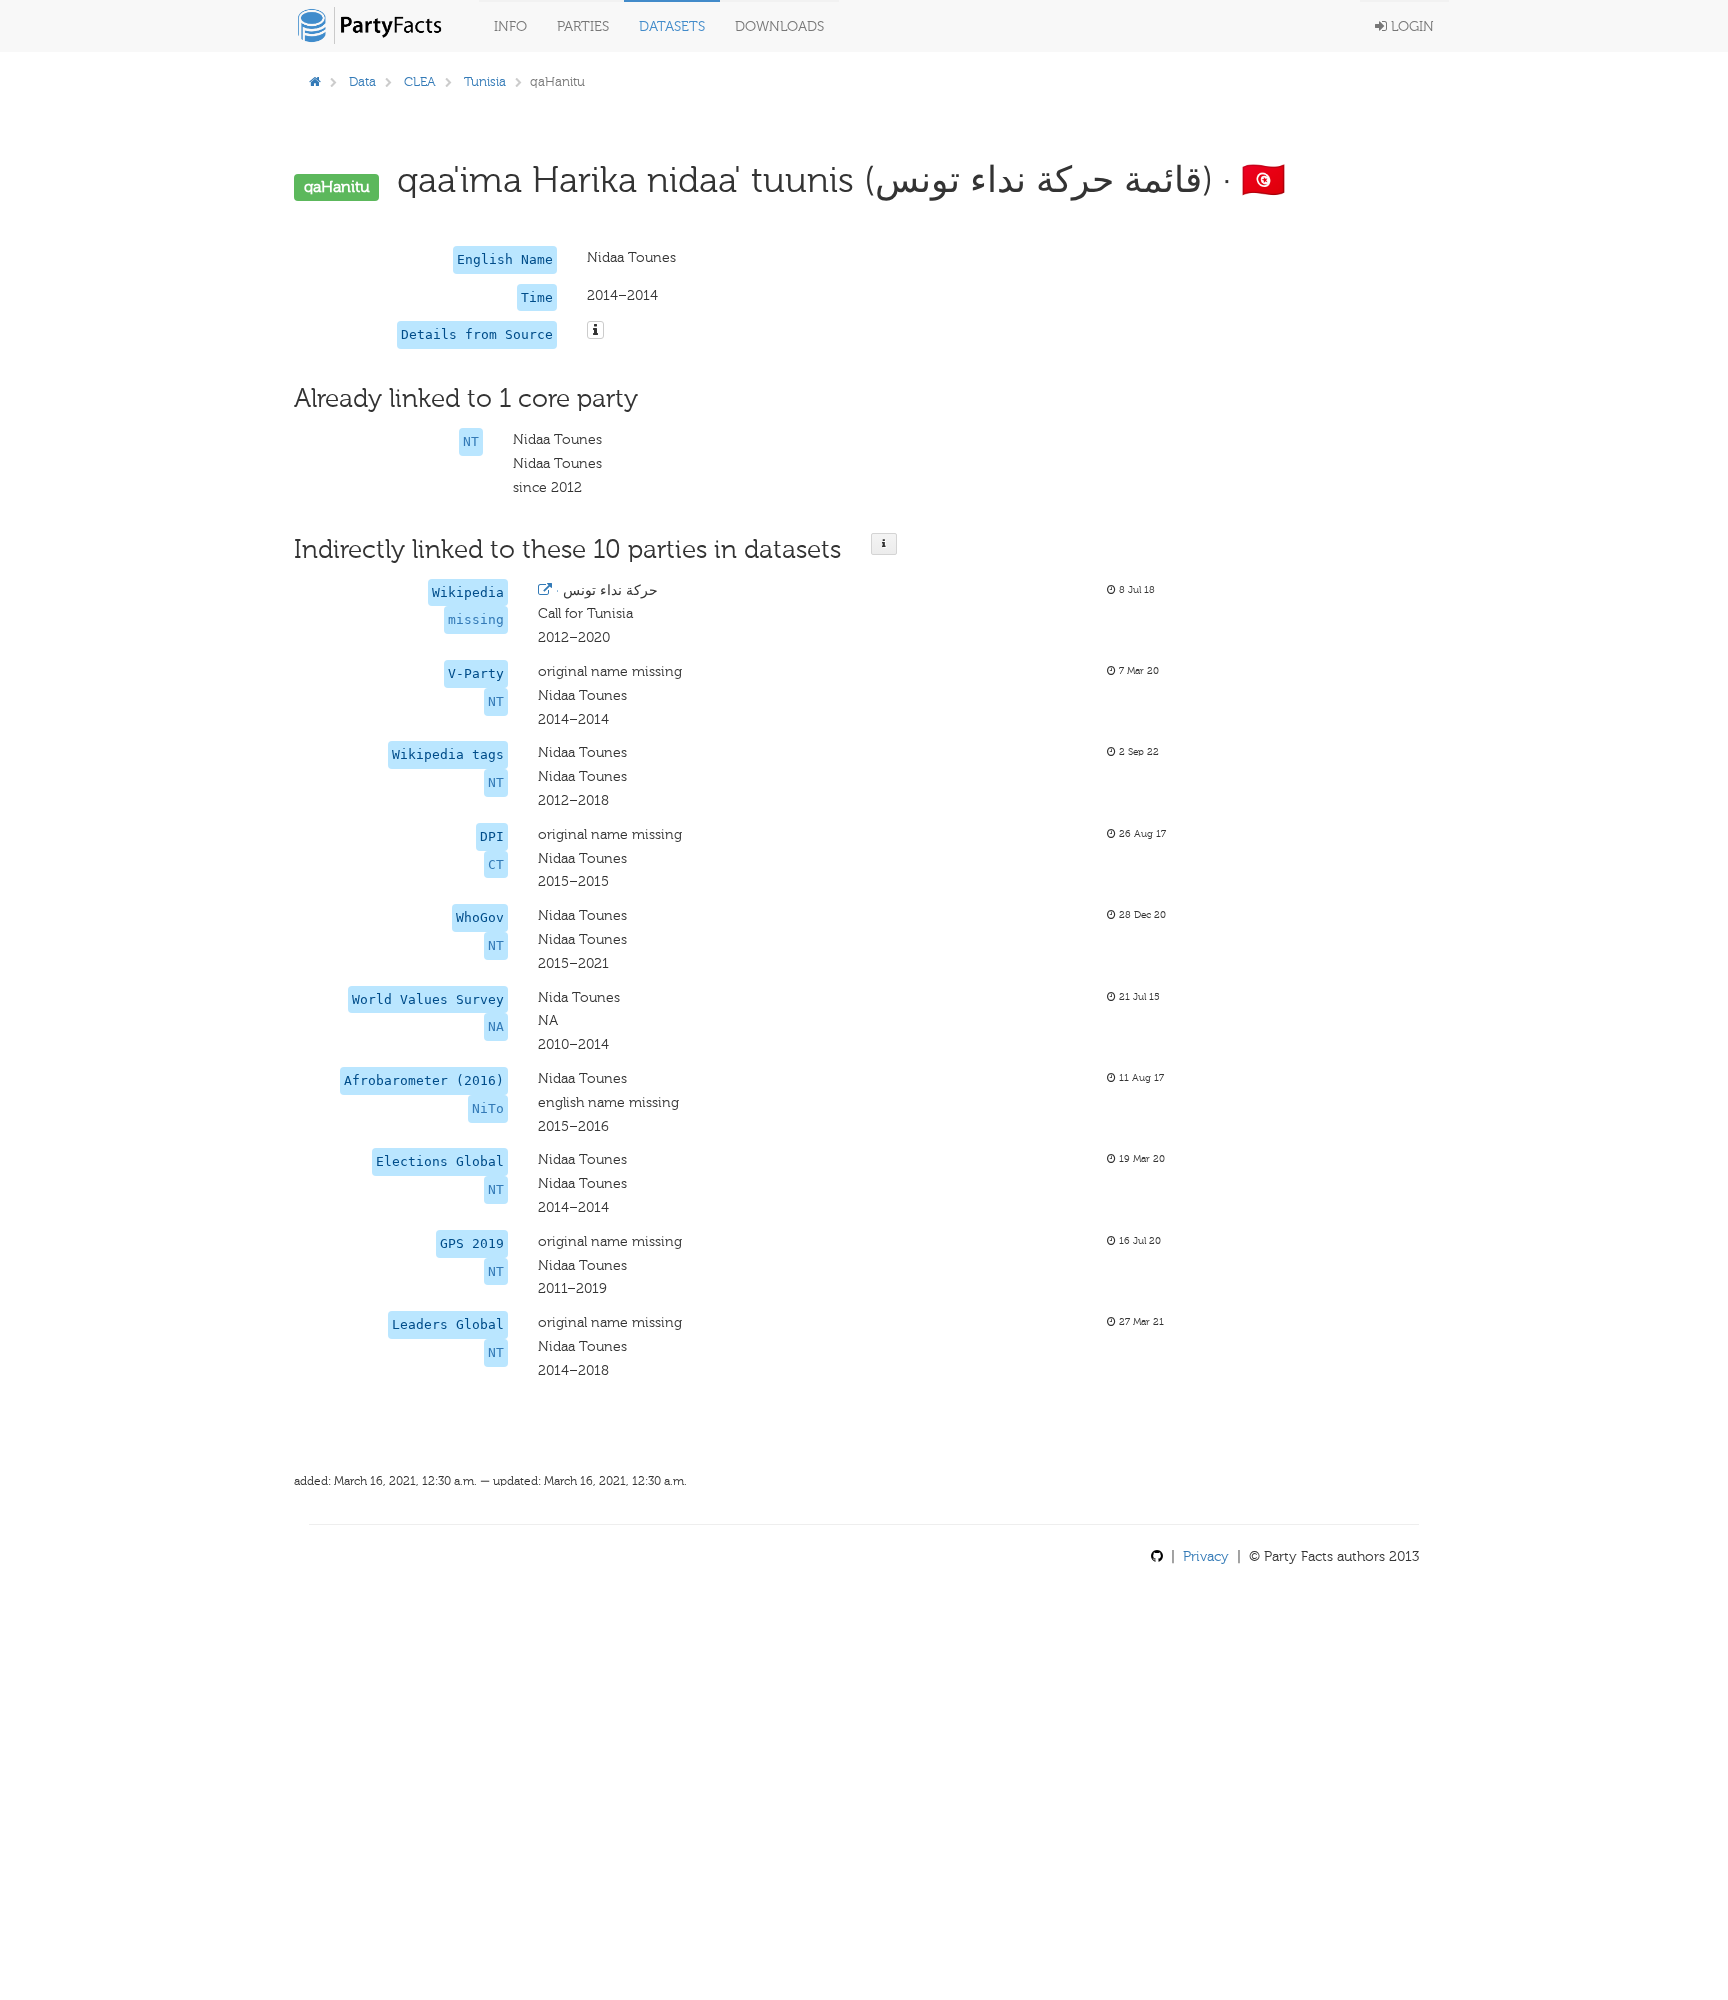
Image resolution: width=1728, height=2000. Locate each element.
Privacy (1206, 1556)
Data (362, 81)
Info (510, 26)
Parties (583, 26)
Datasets (672, 26)
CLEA (420, 81)
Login (1410, 26)
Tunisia (485, 81)
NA (496, 1026)
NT (471, 441)
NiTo (488, 1108)
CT (496, 864)
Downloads (779, 26)
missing (476, 619)
